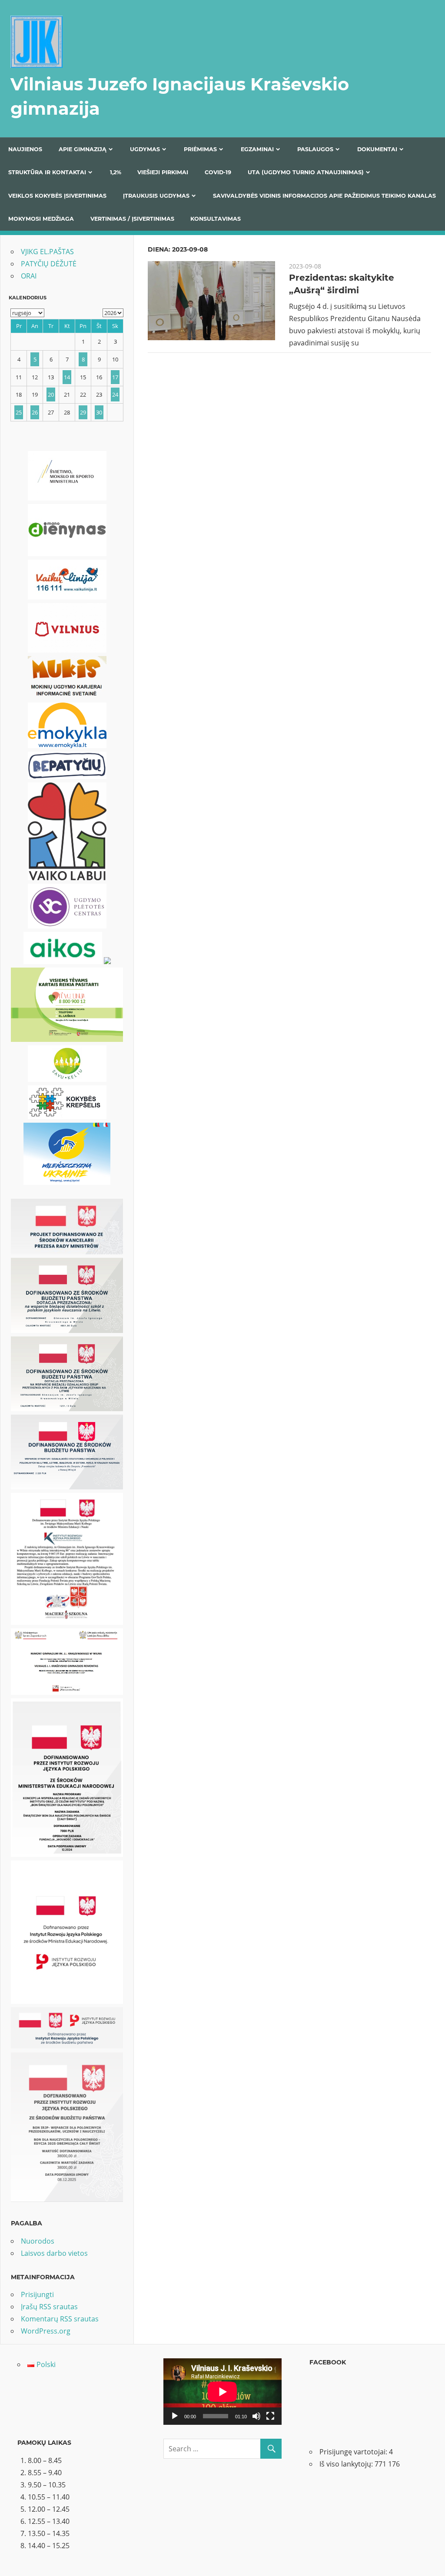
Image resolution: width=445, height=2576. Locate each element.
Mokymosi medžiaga (41, 219)
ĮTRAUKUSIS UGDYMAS (156, 196)
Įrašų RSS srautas (49, 2307)
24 (115, 395)
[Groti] (175, 2416)
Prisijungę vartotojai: (354, 2452)
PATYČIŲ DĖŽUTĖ (49, 264)
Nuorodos (38, 2241)
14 (67, 377)
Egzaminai (257, 149)
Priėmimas (200, 149)
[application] (222, 2392)
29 (83, 412)
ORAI (29, 276)
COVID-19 (218, 172)
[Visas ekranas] (270, 2416)
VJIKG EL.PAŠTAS (47, 252)
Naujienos (25, 149)
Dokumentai (377, 149)
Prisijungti (37, 2294)
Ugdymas (145, 149)
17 (115, 377)
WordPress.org (46, 2331)
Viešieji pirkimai (163, 172)
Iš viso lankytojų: (347, 2464)
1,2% (116, 172)
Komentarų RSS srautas (60, 2319)
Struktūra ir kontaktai (47, 172)
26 (35, 412)
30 (99, 412)
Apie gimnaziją (83, 149)
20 (51, 395)
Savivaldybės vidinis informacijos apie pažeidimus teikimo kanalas (324, 196)
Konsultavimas (216, 219)
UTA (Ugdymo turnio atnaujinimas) (306, 172)
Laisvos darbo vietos (54, 2253)
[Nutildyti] (256, 2416)
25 (19, 412)
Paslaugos (315, 149)
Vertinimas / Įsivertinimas (132, 219)
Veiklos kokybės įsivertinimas (57, 196)
